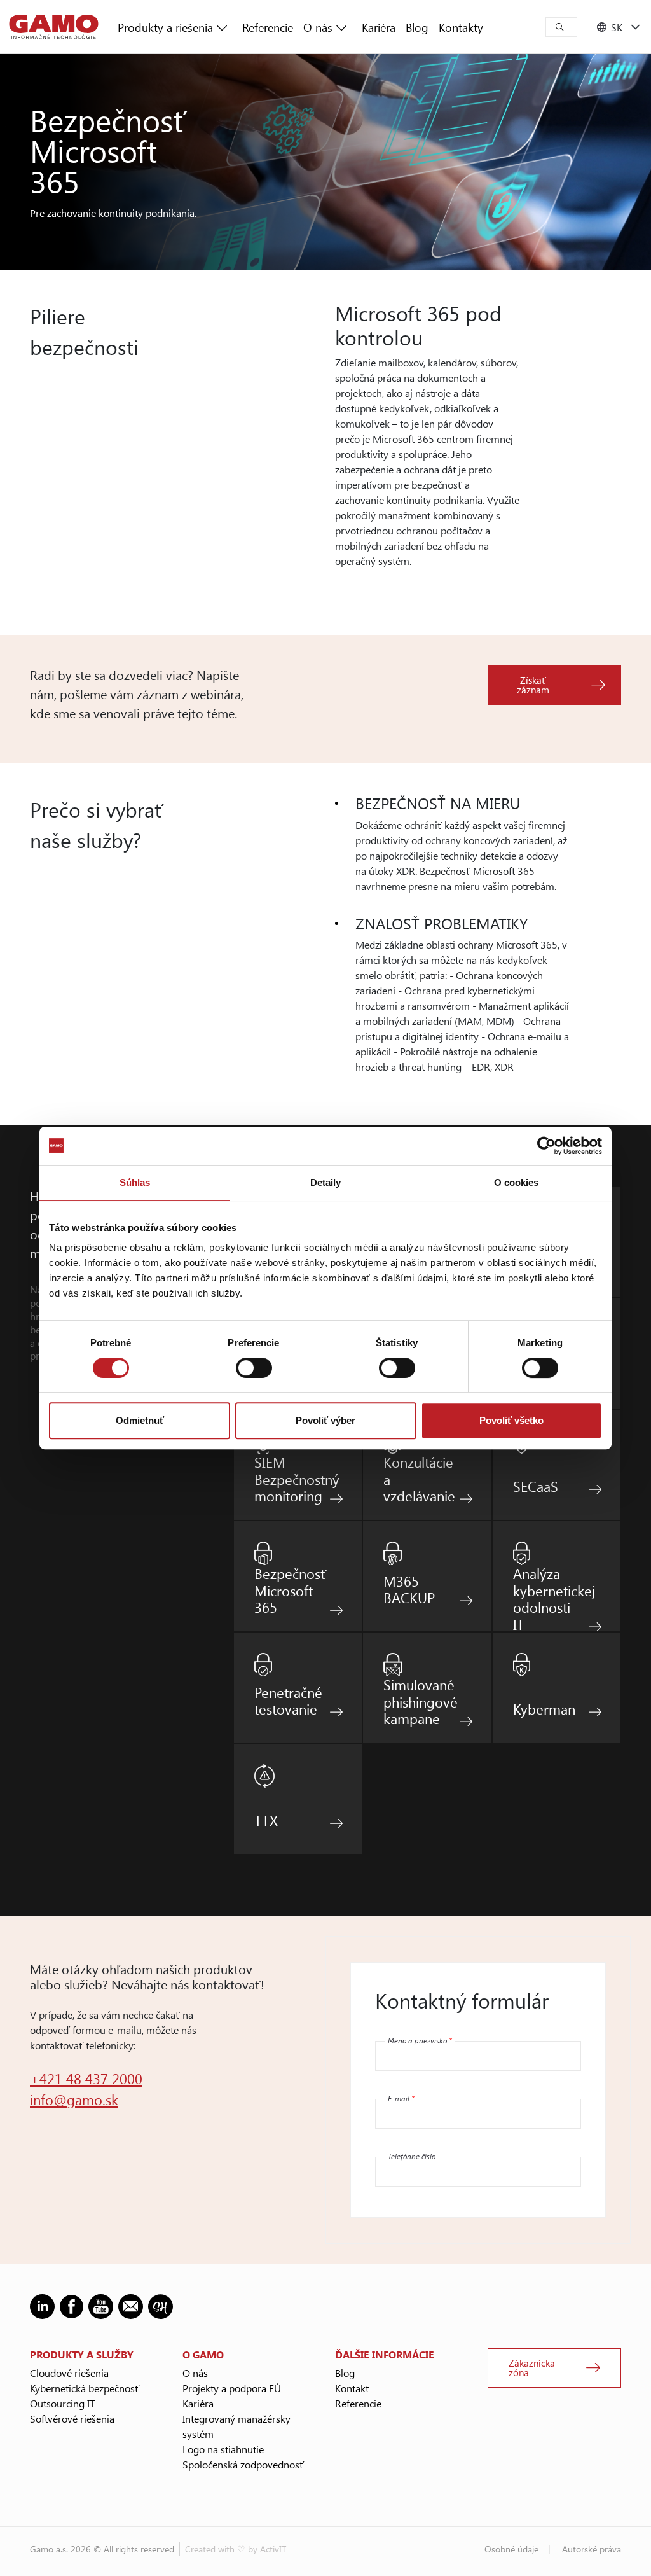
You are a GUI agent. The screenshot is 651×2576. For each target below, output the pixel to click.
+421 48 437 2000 (86, 2078)
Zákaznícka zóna (532, 2368)
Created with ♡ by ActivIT (236, 2549)
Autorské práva (592, 2549)
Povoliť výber (325, 1420)
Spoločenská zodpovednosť (243, 2464)
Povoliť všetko (511, 1420)
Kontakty (461, 27)
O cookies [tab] (517, 1182)
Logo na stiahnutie (223, 2449)
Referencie (268, 27)
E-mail (401, 2098)
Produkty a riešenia (165, 27)
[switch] (254, 1368)
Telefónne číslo (412, 2156)
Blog (417, 27)
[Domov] (54, 27)
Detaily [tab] (326, 1182)
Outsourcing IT (62, 2403)
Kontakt (352, 2388)
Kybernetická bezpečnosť (85, 2388)
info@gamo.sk (74, 2099)
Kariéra (379, 27)
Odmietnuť (140, 1420)
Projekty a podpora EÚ (232, 2388)
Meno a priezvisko (420, 2040)
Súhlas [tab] (135, 1182)
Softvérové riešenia (72, 2419)
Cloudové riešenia (69, 2373)
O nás (318, 27)
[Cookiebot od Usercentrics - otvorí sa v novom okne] (546, 1146)
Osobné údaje (511, 2549)
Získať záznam (533, 685)
